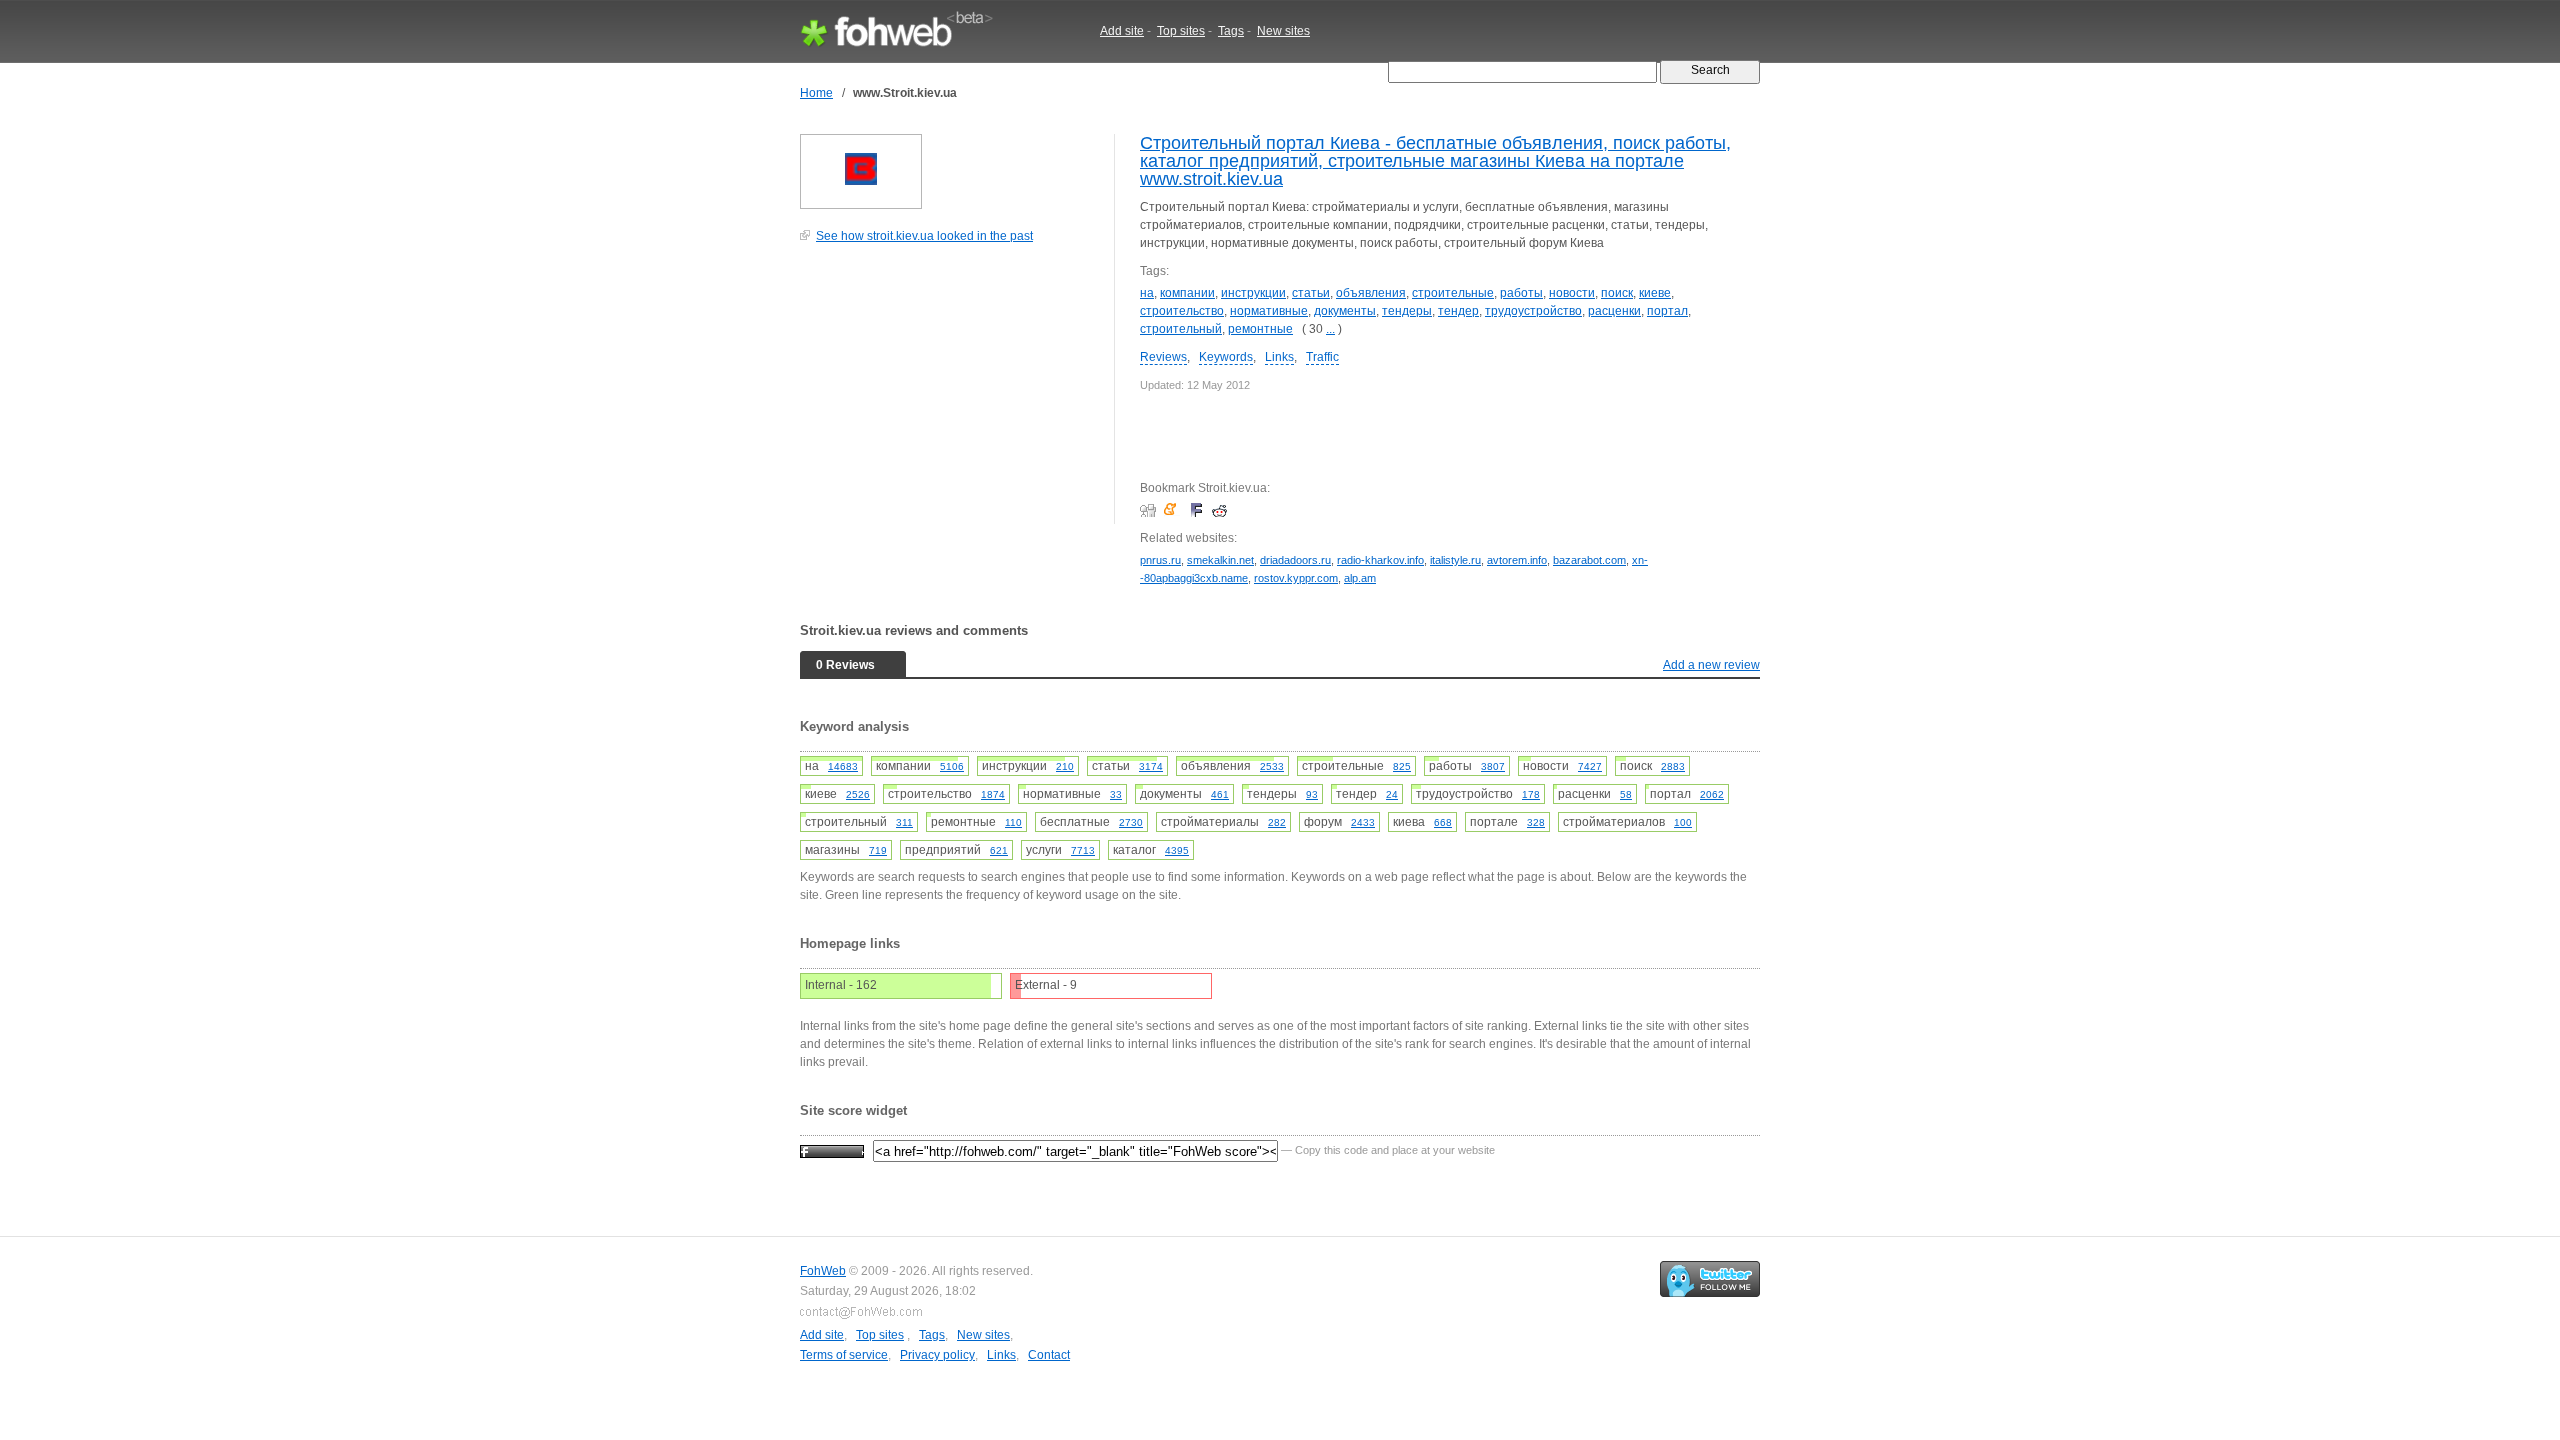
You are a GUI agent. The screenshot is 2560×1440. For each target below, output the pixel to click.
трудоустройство (1533, 311)
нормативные (1269, 311)
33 (1116, 794)
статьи (1311, 293)
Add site (1122, 31)
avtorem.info (1517, 560)
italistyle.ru (1455, 560)
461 (1220, 794)
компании (1187, 293)
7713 (1083, 850)
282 (1277, 822)
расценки (1614, 311)
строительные (1453, 293)
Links (1279, 357)
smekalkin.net (1220, 560)
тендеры (1407, 311)
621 (999, 850)
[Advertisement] (950, 394)
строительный (1181, 329)
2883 (1673, 766)
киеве (1655, 293)
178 (1531, 794)
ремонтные (1260, 329)
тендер (1458, 311)
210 (1065, 766)
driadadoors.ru (1295, 560)
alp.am (1360, 578)
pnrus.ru (1160, 560)
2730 (1131, 822)
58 (1626, 794)
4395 (1177, 850)
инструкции (1253, 293)
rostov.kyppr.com (1296, 578)
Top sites (1181, 31)
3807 (1493, 766)
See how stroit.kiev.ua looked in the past (924, 236)
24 (1392, 794)
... (1330, 329)
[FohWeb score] (832, 1150)
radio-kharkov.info (1380, 560)
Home (816, 93)
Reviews (1163, 357)
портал (1667, 311)
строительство (1182, 311)
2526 (858, 794)
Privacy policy (937, 1355)
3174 (1151, 766)
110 (1013, 822)
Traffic (1322, 357)
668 (1443, 822)
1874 (993, 794)
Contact (1049, 1355)
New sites (1283, 31)
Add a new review (1711, 665)
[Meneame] (1174, 510)
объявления (1371, 293)
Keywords (1226, 357)
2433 (1363, 822)
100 (1683, 822)
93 (1312, 794)
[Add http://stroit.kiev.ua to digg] (1150, 510)
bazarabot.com (1589, 560)
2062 (1712, 794)
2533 (1272, 766)
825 (1402, 766)
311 (904, 822)
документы (1345, 311)
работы (1521, 293)
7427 (1590, 766)
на (1147, 293)
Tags (1231, 31)
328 (1536, 822)
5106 (952, 766)
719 (878, 850)
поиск (1617, 293)
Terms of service (844, 1355)
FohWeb (823, 1271)
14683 (843, 766)
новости (1572, 293)
